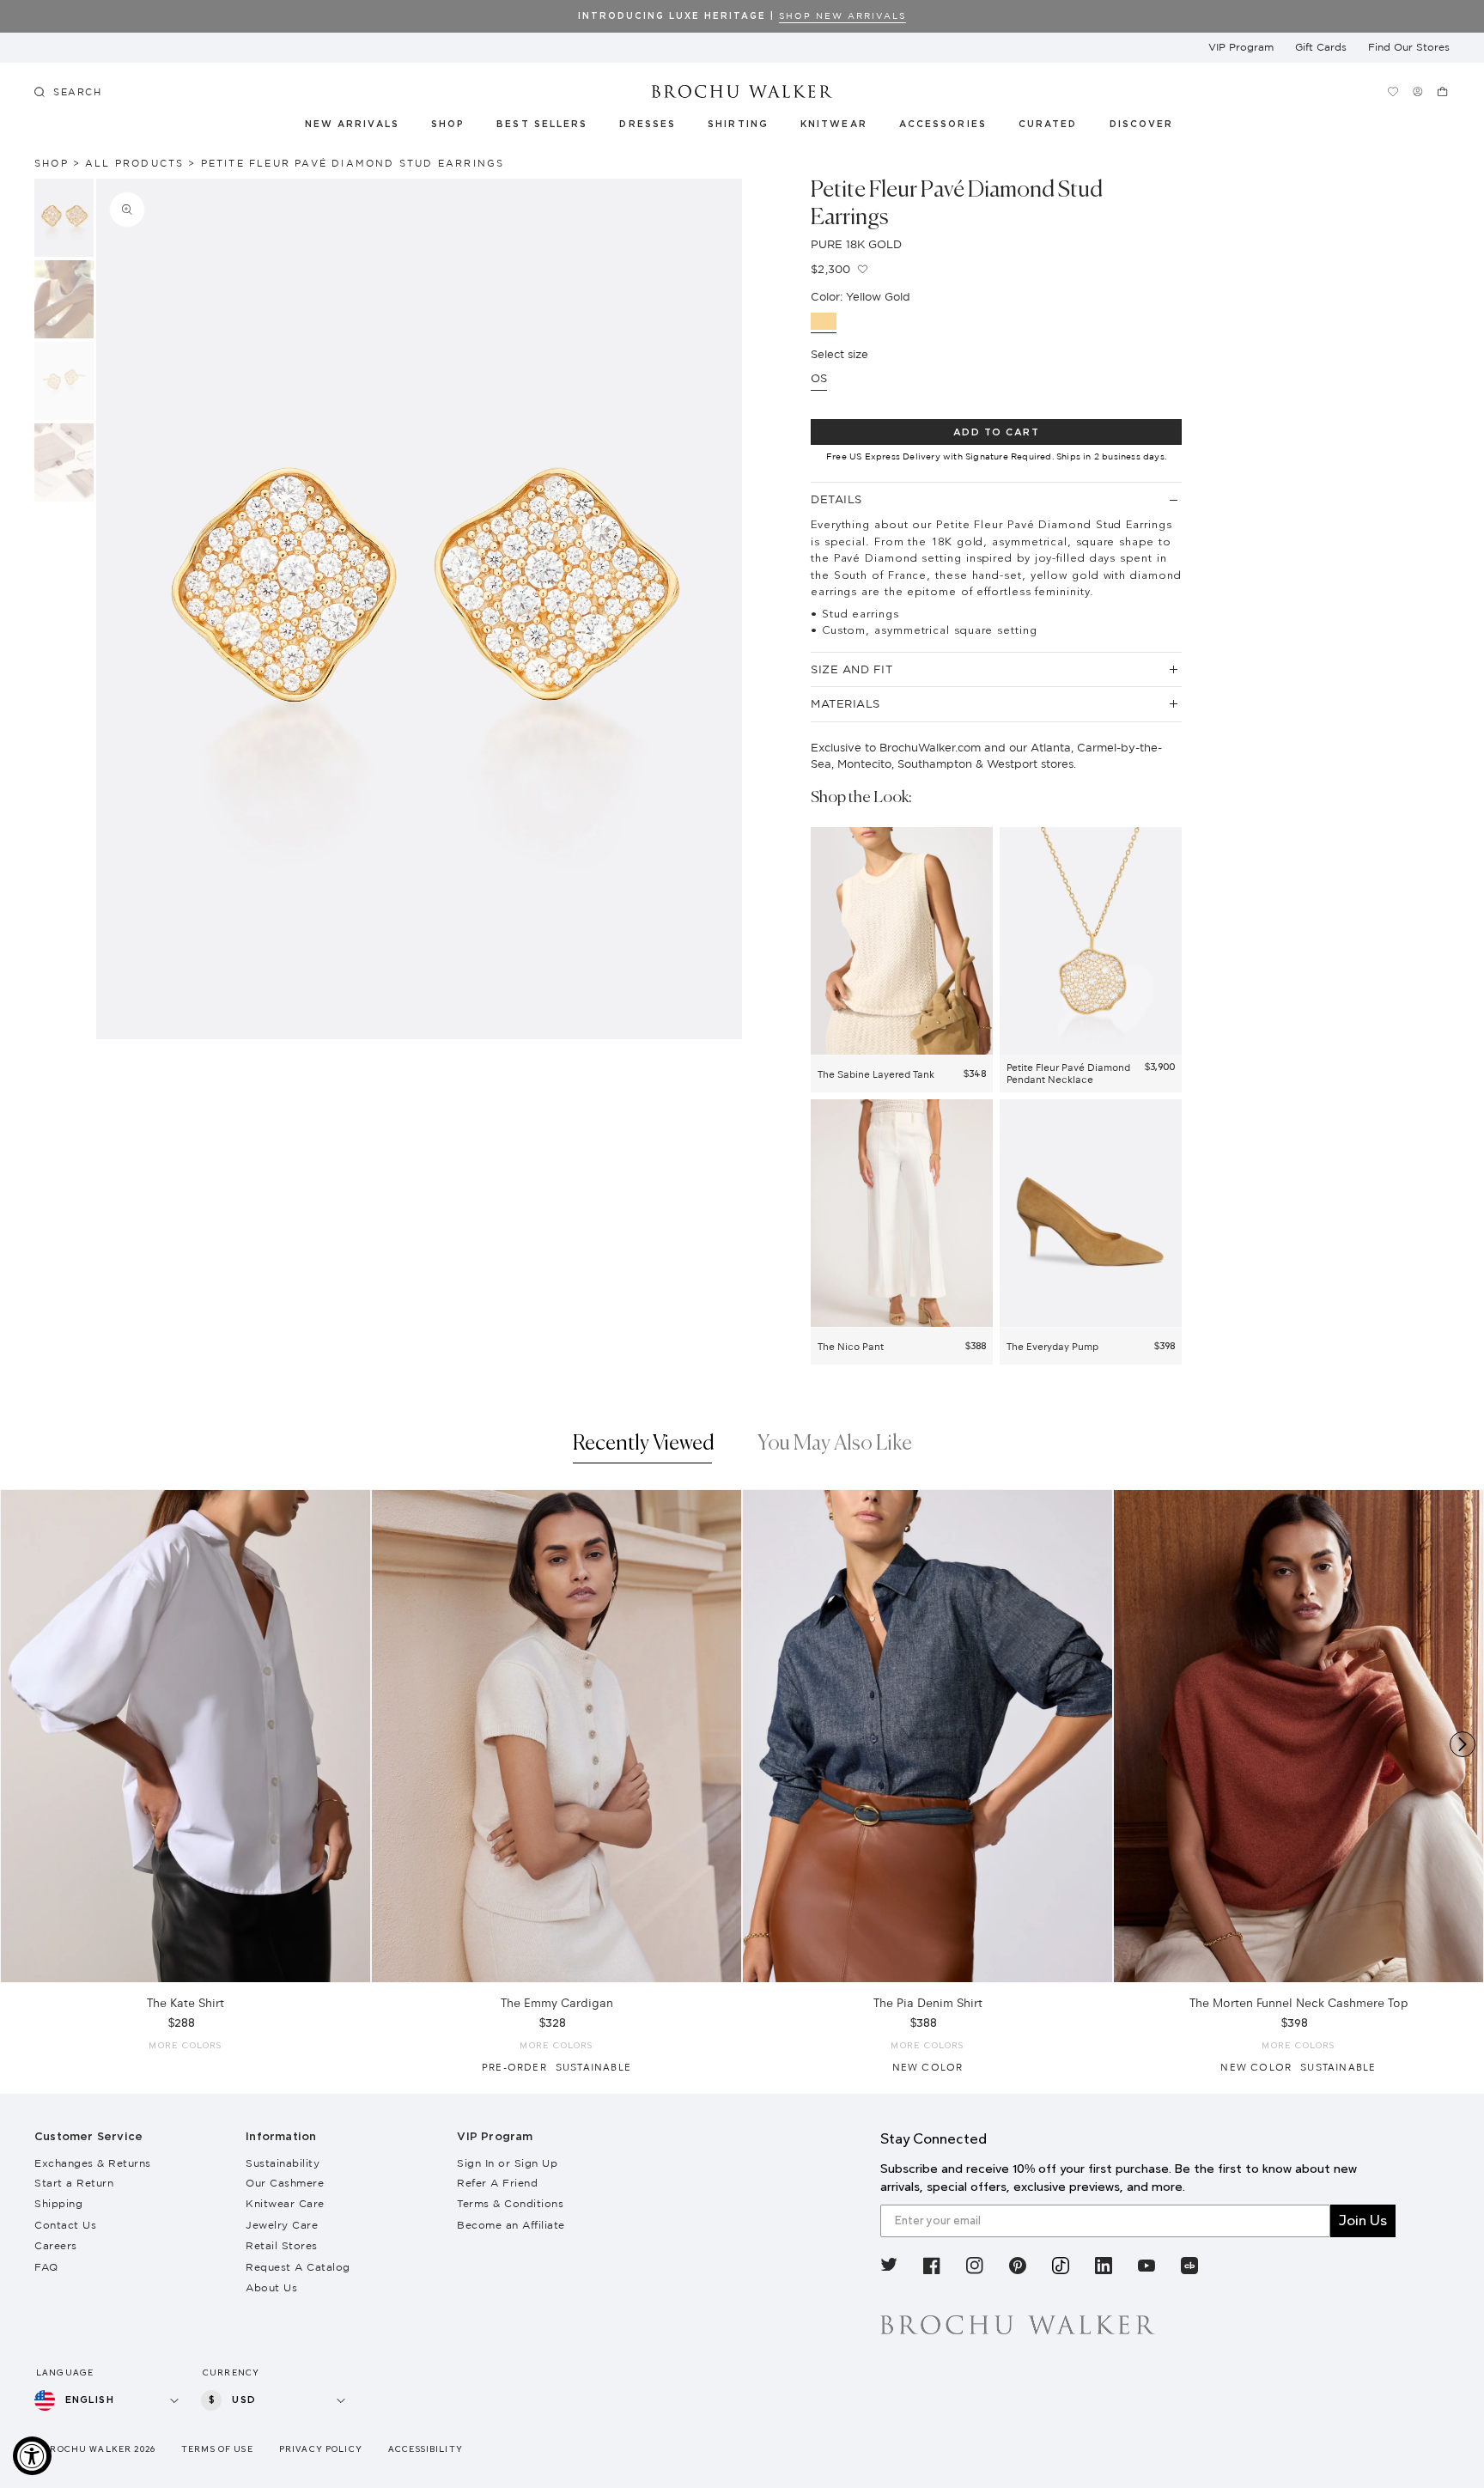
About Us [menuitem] (271, 2287)
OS (819, 378)
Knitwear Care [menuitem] (285, 2203)
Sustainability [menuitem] (283, 2163)
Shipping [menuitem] (58, 2203)
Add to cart (997, 432)
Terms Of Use (217, 2449)
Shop (448, 125)
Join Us (1363, 2220)
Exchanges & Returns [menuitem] (93, 2163)
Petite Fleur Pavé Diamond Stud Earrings (353, 163)
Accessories (943, 125)
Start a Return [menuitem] (74, 2183)
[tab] (644, 1448)
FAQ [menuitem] (46, 2267)
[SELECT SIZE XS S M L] (185, 1736)
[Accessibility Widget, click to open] (32, 2456)
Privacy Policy (321, 2449)
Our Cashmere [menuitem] (285, 2183)
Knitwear (835, 125)
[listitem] (889, 2268)
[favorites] (1393, 91)
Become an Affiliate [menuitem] (511, 2225)
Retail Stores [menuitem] (282, 2245)
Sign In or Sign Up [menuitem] (507, 2163)
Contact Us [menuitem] (65, 2225)
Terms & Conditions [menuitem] (510, 2203)
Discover (1142, 125)
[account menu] (1418, 91)
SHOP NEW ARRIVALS (842, 16)
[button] (1058, 127)
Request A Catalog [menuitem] (298, 2267)
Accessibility (426, 2449)
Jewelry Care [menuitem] (282, 2225)
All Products (134, 163)
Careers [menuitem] (56, 2245)
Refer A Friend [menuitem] (497, 2183)
